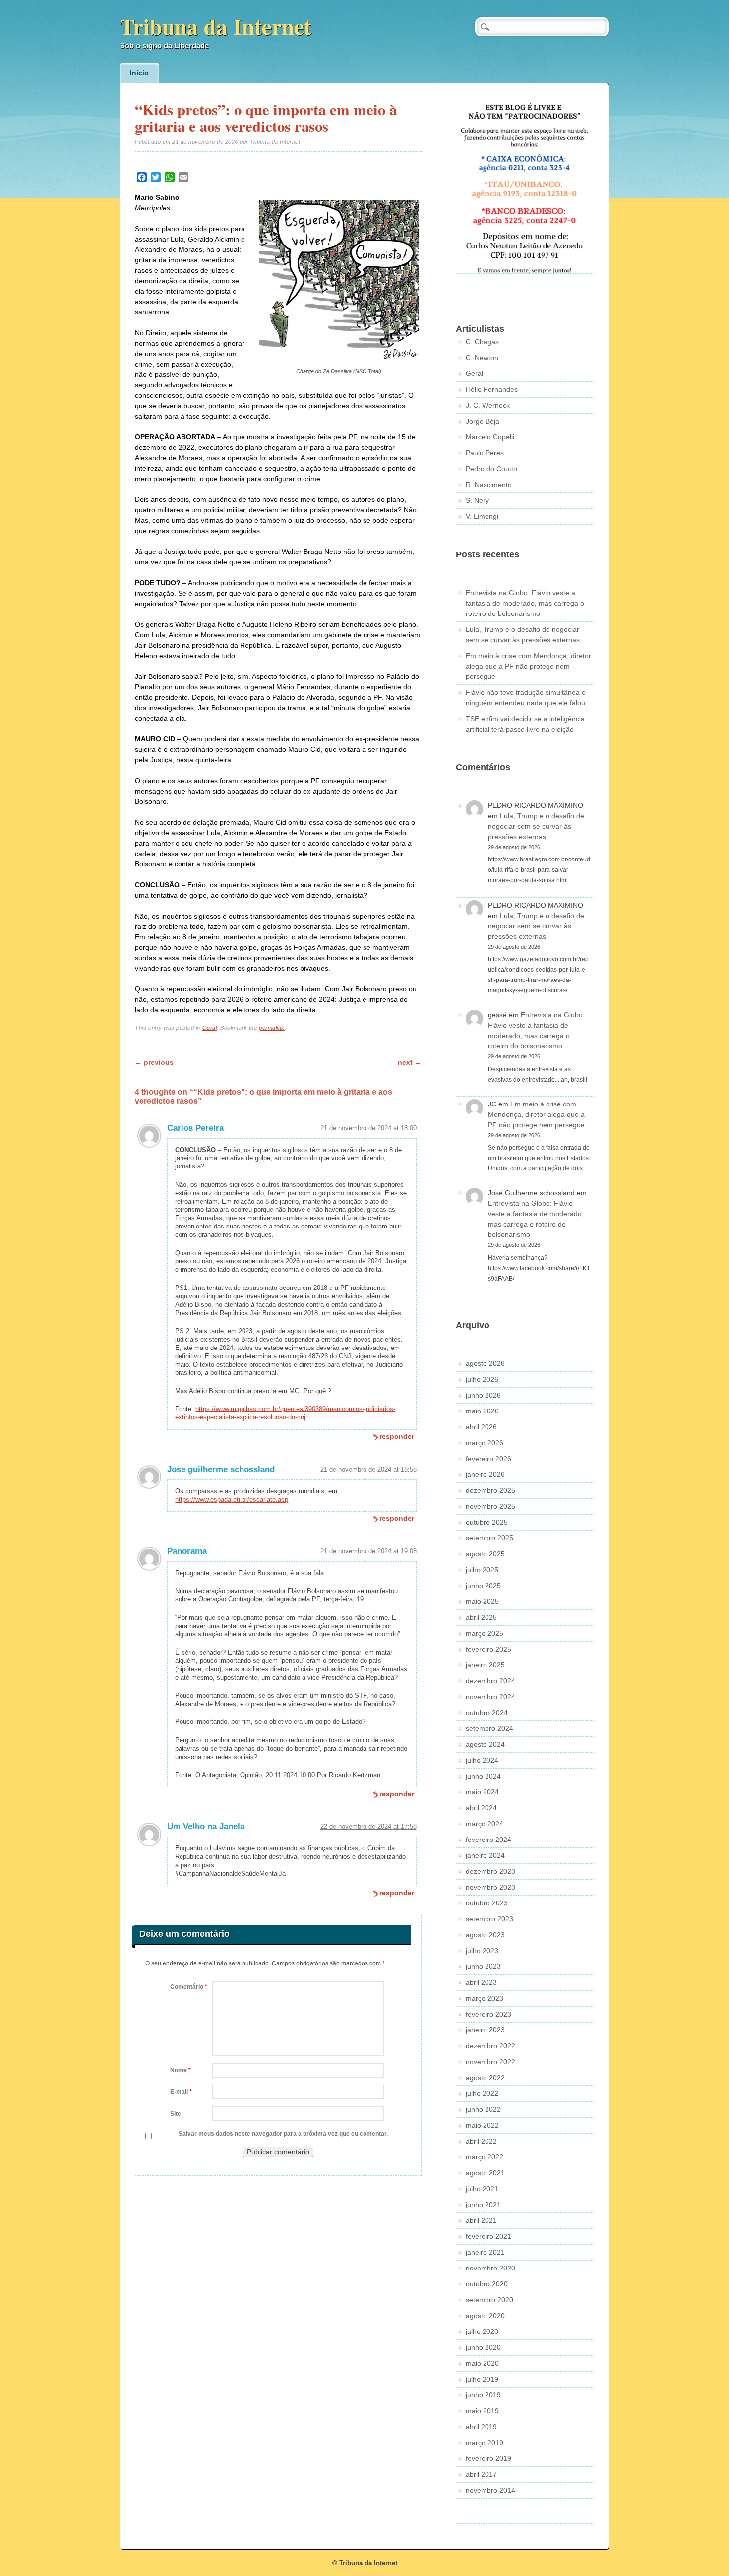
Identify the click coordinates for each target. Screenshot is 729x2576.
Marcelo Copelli (490, 437)
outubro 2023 (487, 1903)
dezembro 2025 (490, 1490)
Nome (181, 2070)
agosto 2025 (485, 1554)
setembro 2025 (489, 1538)
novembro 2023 (490, 1887)
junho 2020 (483, 2347)
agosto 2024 (485, 1744)
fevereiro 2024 (488, 1840)
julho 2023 (482, 1951)
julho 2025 (482, 1570)
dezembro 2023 (490, 1871)
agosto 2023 (485, 1935)
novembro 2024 (490, 1697)
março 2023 (485, 1998)
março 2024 (485, 1824)
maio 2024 (482, 1792)
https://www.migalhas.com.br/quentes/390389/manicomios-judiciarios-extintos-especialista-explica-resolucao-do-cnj (285, 1413)
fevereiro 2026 (488, 1459)
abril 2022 (481, 2141)
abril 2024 (481, 1808)
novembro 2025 (490, 1506)
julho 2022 (482, 2093)
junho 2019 (483, 2395)
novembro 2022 (490, 2062)
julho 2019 (482, 2379)
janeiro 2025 (485, 1665)
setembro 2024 (489, 1728)
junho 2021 (483, 2205)
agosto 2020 (485, 2316)
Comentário (189, 1987)
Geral (210, 1028)
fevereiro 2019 (488, 2458)
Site (176, 2114)
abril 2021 (481, 2220)
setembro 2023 (489, 1919)
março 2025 (485, 1633)
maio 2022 (482, 2125)
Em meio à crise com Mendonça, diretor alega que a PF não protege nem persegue (528, 666)
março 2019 (485, 2443)
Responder (397, 1436)
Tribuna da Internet (216, 26)
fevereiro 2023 (488, 2014)
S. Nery (477, 500)
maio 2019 (482, 2411)
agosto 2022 (485, 2078)
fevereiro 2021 (488, 2236)
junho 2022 (483, 2109)
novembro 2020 (490, 2268)
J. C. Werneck (488, 405)
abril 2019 (481, 2427)
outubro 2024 (487, 1713)
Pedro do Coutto (491, 469)
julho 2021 (482, 2189)
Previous (154, 1062)
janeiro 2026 (485, 1474)
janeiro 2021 (485, 2252)
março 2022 (485, 2157)
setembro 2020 (489, 2300)
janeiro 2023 (485, 2030)
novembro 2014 (490, 2490)
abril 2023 (481, 1982)
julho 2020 (482, 2331)
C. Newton (482, 358)
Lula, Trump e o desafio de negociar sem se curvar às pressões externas (536, 826)
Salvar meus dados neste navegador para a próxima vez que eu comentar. (283, 2134)
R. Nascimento (489, 485)
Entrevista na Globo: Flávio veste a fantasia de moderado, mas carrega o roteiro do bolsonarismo (525, 603)
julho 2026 (482, 1379)
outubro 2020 (487, 2284)
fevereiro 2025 (488, 1649)
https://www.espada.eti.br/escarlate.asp (232, 1500)
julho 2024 (482, 1760)
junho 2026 (483, 1395)
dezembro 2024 (490, 1681)
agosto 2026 (485, 1363)
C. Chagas (482, 342)
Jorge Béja (483, 421)
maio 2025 (482, 1601)
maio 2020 (482, 2363)
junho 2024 (483, 1776)
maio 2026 (482, 1411)
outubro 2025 (487, 1522)
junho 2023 (483, 1966)
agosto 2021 (485, 2173)
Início (139, 73)
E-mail (181, 2092)
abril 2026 (481, 1427)
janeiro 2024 (485, 1855)
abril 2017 (481, 2474)
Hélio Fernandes (492, 389)
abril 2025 (481, 1617)
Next (410, 1062)
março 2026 (485, 1443)
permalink (272, 1028)
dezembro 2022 (490, 2046)
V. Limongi (482, 516)
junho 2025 (483, 1586)
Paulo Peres (485, 453)
